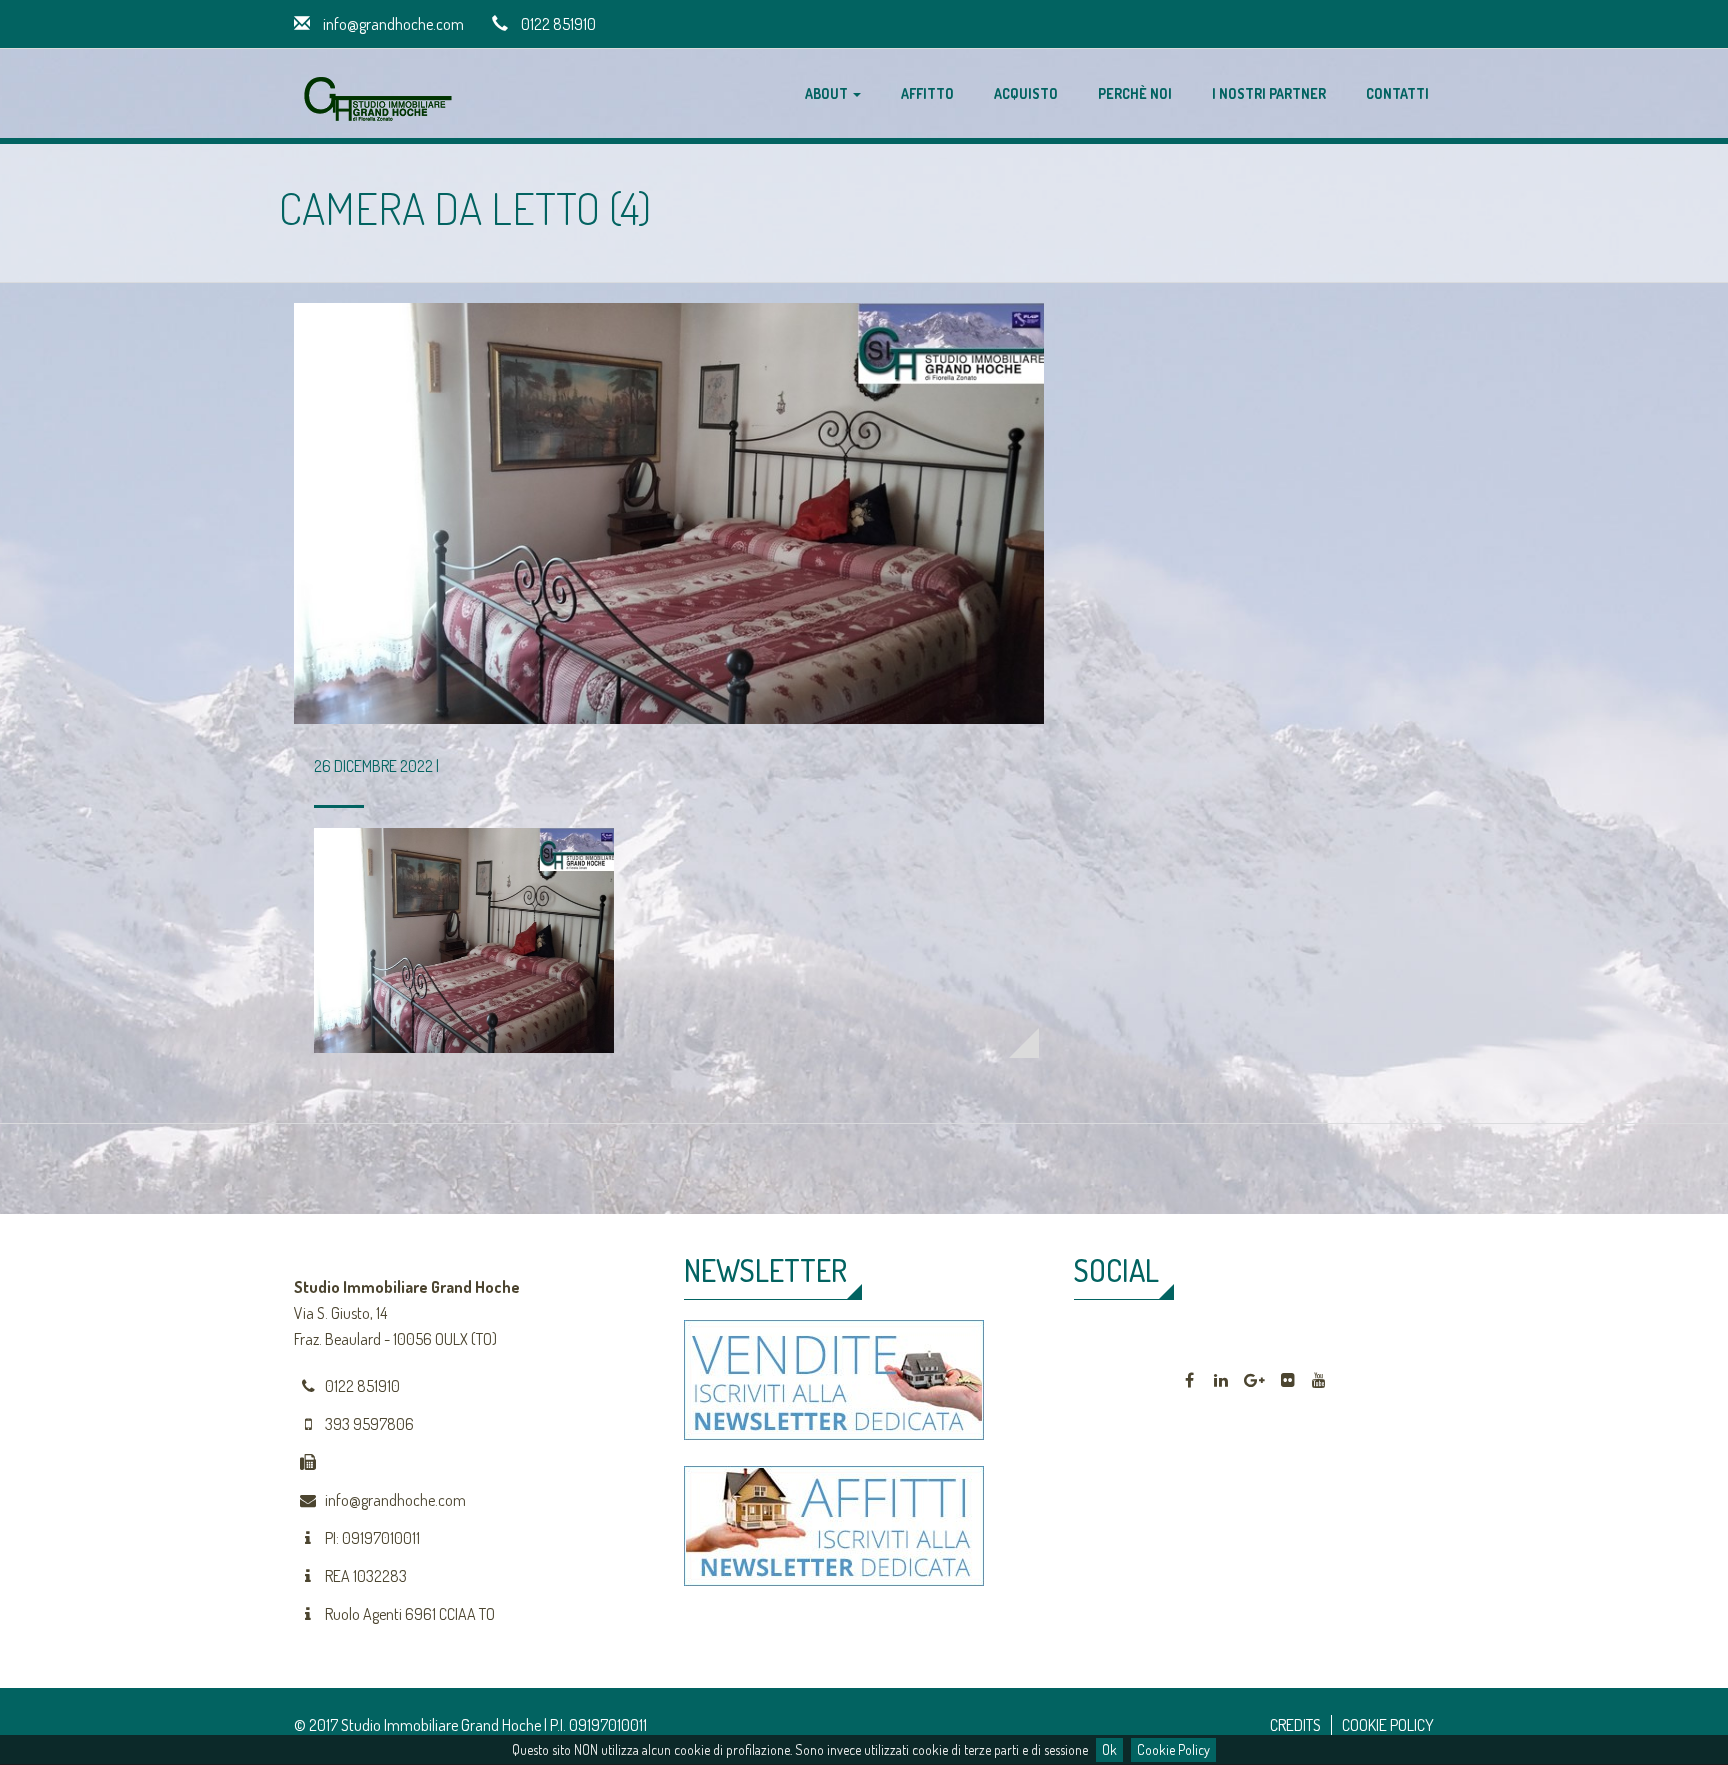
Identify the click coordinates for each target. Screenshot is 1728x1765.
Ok (1109, 1749)
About (828, 93)
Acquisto (1026, 93)
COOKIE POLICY (1388, 1725)
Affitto (927, 93)
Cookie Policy (1173, 1749)
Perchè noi (1135, 93)
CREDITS (1295, 1725)
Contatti (1397, 93)
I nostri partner (1269, 93)
